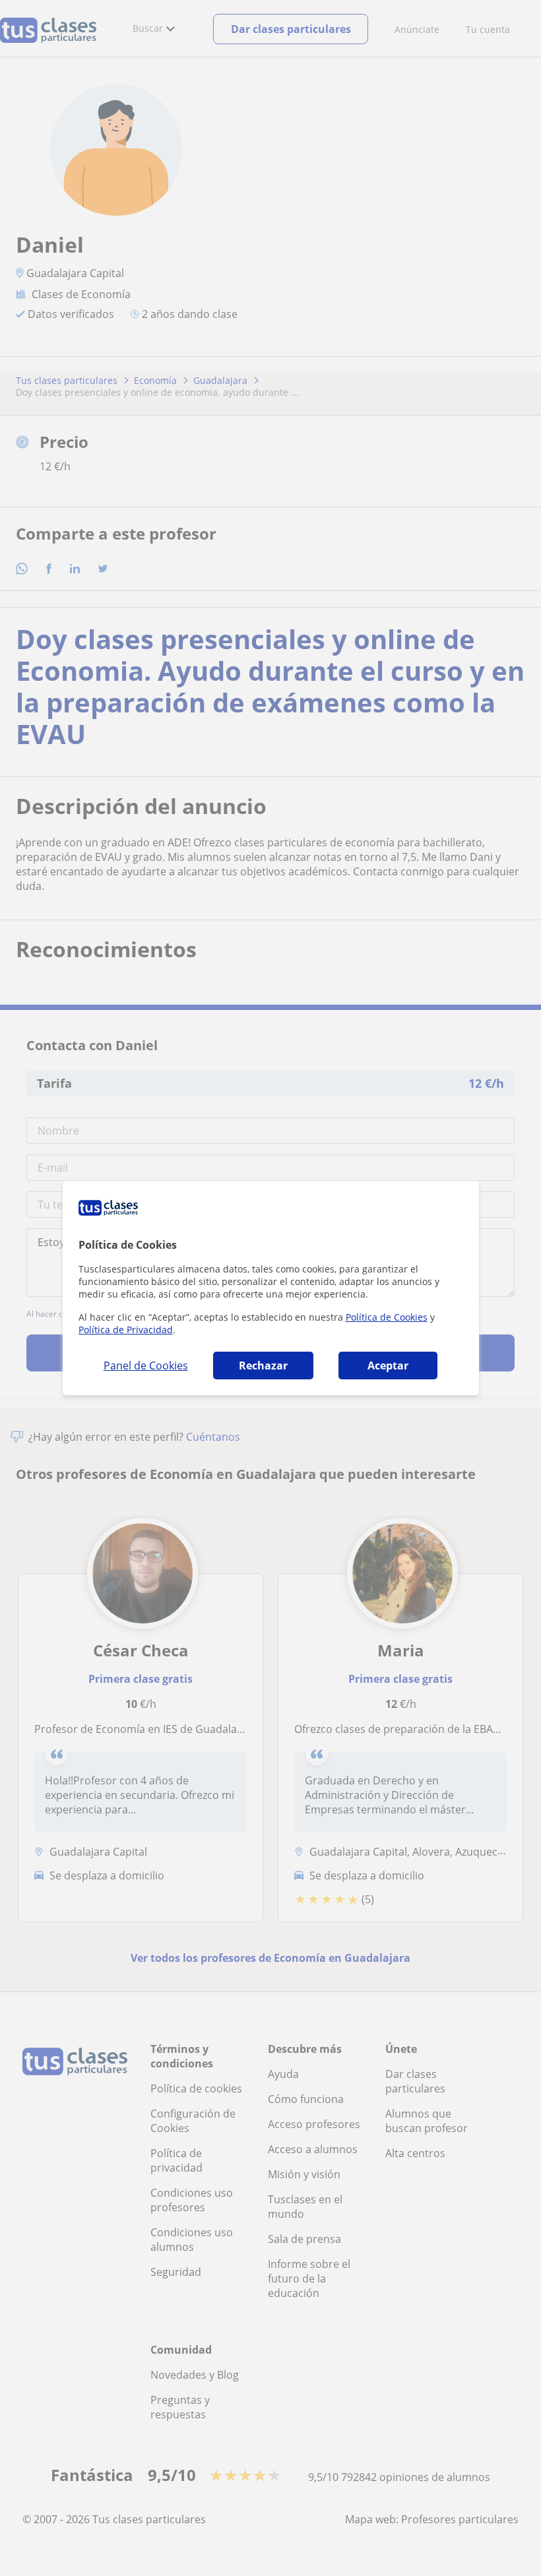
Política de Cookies (387, 1317)
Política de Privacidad (126, 1330)
